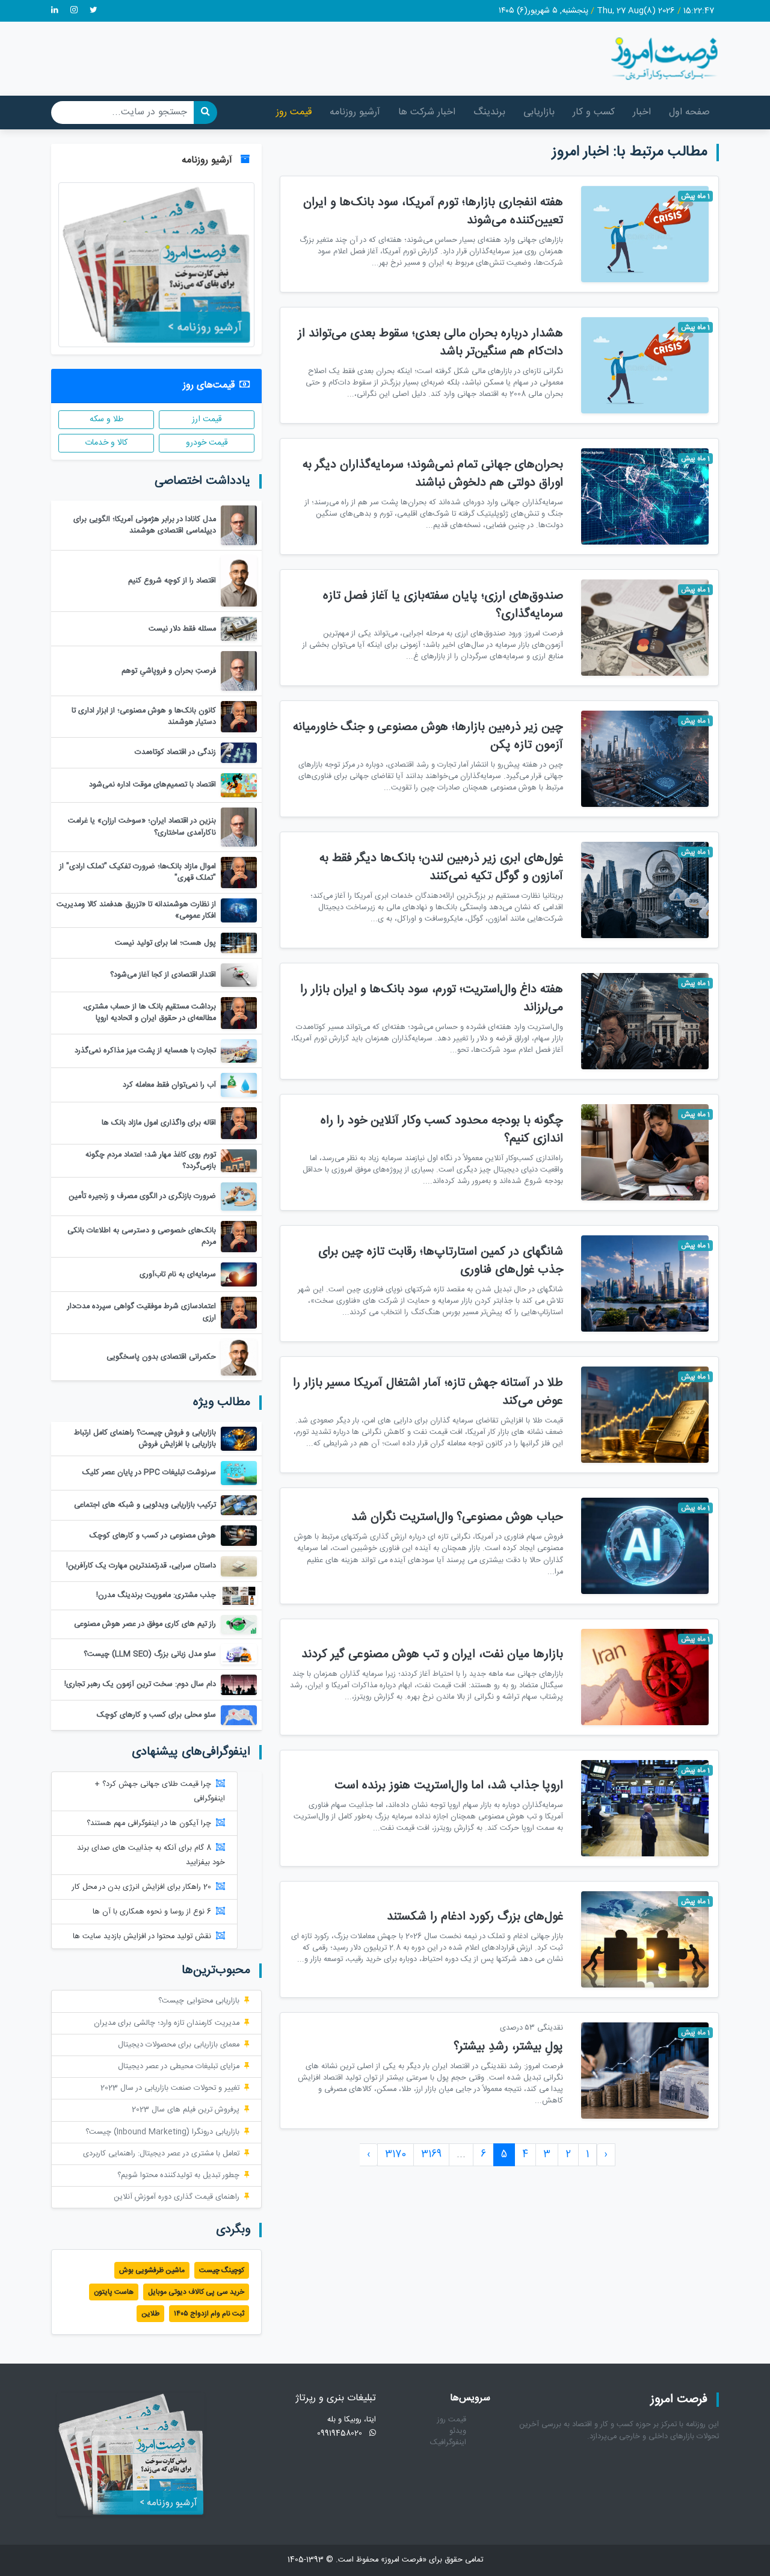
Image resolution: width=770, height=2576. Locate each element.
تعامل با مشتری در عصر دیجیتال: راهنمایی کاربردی (161, 2154)
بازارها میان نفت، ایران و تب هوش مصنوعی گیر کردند (432, 1654)
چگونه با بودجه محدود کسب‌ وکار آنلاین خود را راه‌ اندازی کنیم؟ (442, 1130)
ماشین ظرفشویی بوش (152, 2270)
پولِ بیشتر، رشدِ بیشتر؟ (508, 2047)
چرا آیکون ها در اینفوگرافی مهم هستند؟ (149, 1824)
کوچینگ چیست (222, 2270)
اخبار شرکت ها (427, 112)
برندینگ (489, 112)
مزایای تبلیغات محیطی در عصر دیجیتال (179, 2067)
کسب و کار (594, 112)
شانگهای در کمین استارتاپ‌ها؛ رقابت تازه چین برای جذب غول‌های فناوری (441, 1261)
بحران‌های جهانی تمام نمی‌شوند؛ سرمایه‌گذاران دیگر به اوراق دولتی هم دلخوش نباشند (433, 474)
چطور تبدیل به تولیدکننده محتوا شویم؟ (178, 2176)
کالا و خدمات (106, 443)
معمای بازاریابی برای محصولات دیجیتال (179, 2045)
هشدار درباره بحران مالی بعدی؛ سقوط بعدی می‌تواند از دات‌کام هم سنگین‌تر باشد (430, 343)
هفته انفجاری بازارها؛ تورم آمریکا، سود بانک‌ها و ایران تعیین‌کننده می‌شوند (433, 212)
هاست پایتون (114, 2292)
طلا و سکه (106, 419)
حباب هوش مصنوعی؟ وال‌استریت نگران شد (457, 1517)
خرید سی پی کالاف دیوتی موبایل (196, 2292)
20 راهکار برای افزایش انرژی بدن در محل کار (142, 1887)
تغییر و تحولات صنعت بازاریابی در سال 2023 (170, 2088)
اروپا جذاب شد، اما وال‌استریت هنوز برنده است (449, 1786)
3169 (431, 2154)
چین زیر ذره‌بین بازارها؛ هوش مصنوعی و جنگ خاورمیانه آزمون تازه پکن (428, 736)
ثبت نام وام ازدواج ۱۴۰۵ (209, 2314)
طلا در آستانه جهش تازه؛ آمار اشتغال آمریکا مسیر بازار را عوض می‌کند (428, 1392)
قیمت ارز (207, 419)
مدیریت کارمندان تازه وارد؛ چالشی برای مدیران (167, 2023)
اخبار (642, 112)
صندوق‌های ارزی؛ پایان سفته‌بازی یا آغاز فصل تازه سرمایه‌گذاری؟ (443, 605)
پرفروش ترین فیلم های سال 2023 (186, 2110)
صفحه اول (689, 112)
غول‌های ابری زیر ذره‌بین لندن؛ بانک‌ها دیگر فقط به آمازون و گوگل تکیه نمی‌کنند (441, 867)
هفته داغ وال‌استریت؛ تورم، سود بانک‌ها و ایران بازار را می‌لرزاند (432, 999)
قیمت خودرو (207, 443)
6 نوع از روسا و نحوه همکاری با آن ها (152, 1912)
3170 (396, 2154)
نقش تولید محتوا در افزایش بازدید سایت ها (142, 1937)
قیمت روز (294, 112)
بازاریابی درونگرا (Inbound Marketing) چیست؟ (162, 2132)
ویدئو (458, 2431)
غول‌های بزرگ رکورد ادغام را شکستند (475, 1917)
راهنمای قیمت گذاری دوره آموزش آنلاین (177, 2197)
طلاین (150, 2314)
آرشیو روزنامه (355, 112)
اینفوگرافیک (448, 2443)
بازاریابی (539, 112)
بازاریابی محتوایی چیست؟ (199, 2001)
